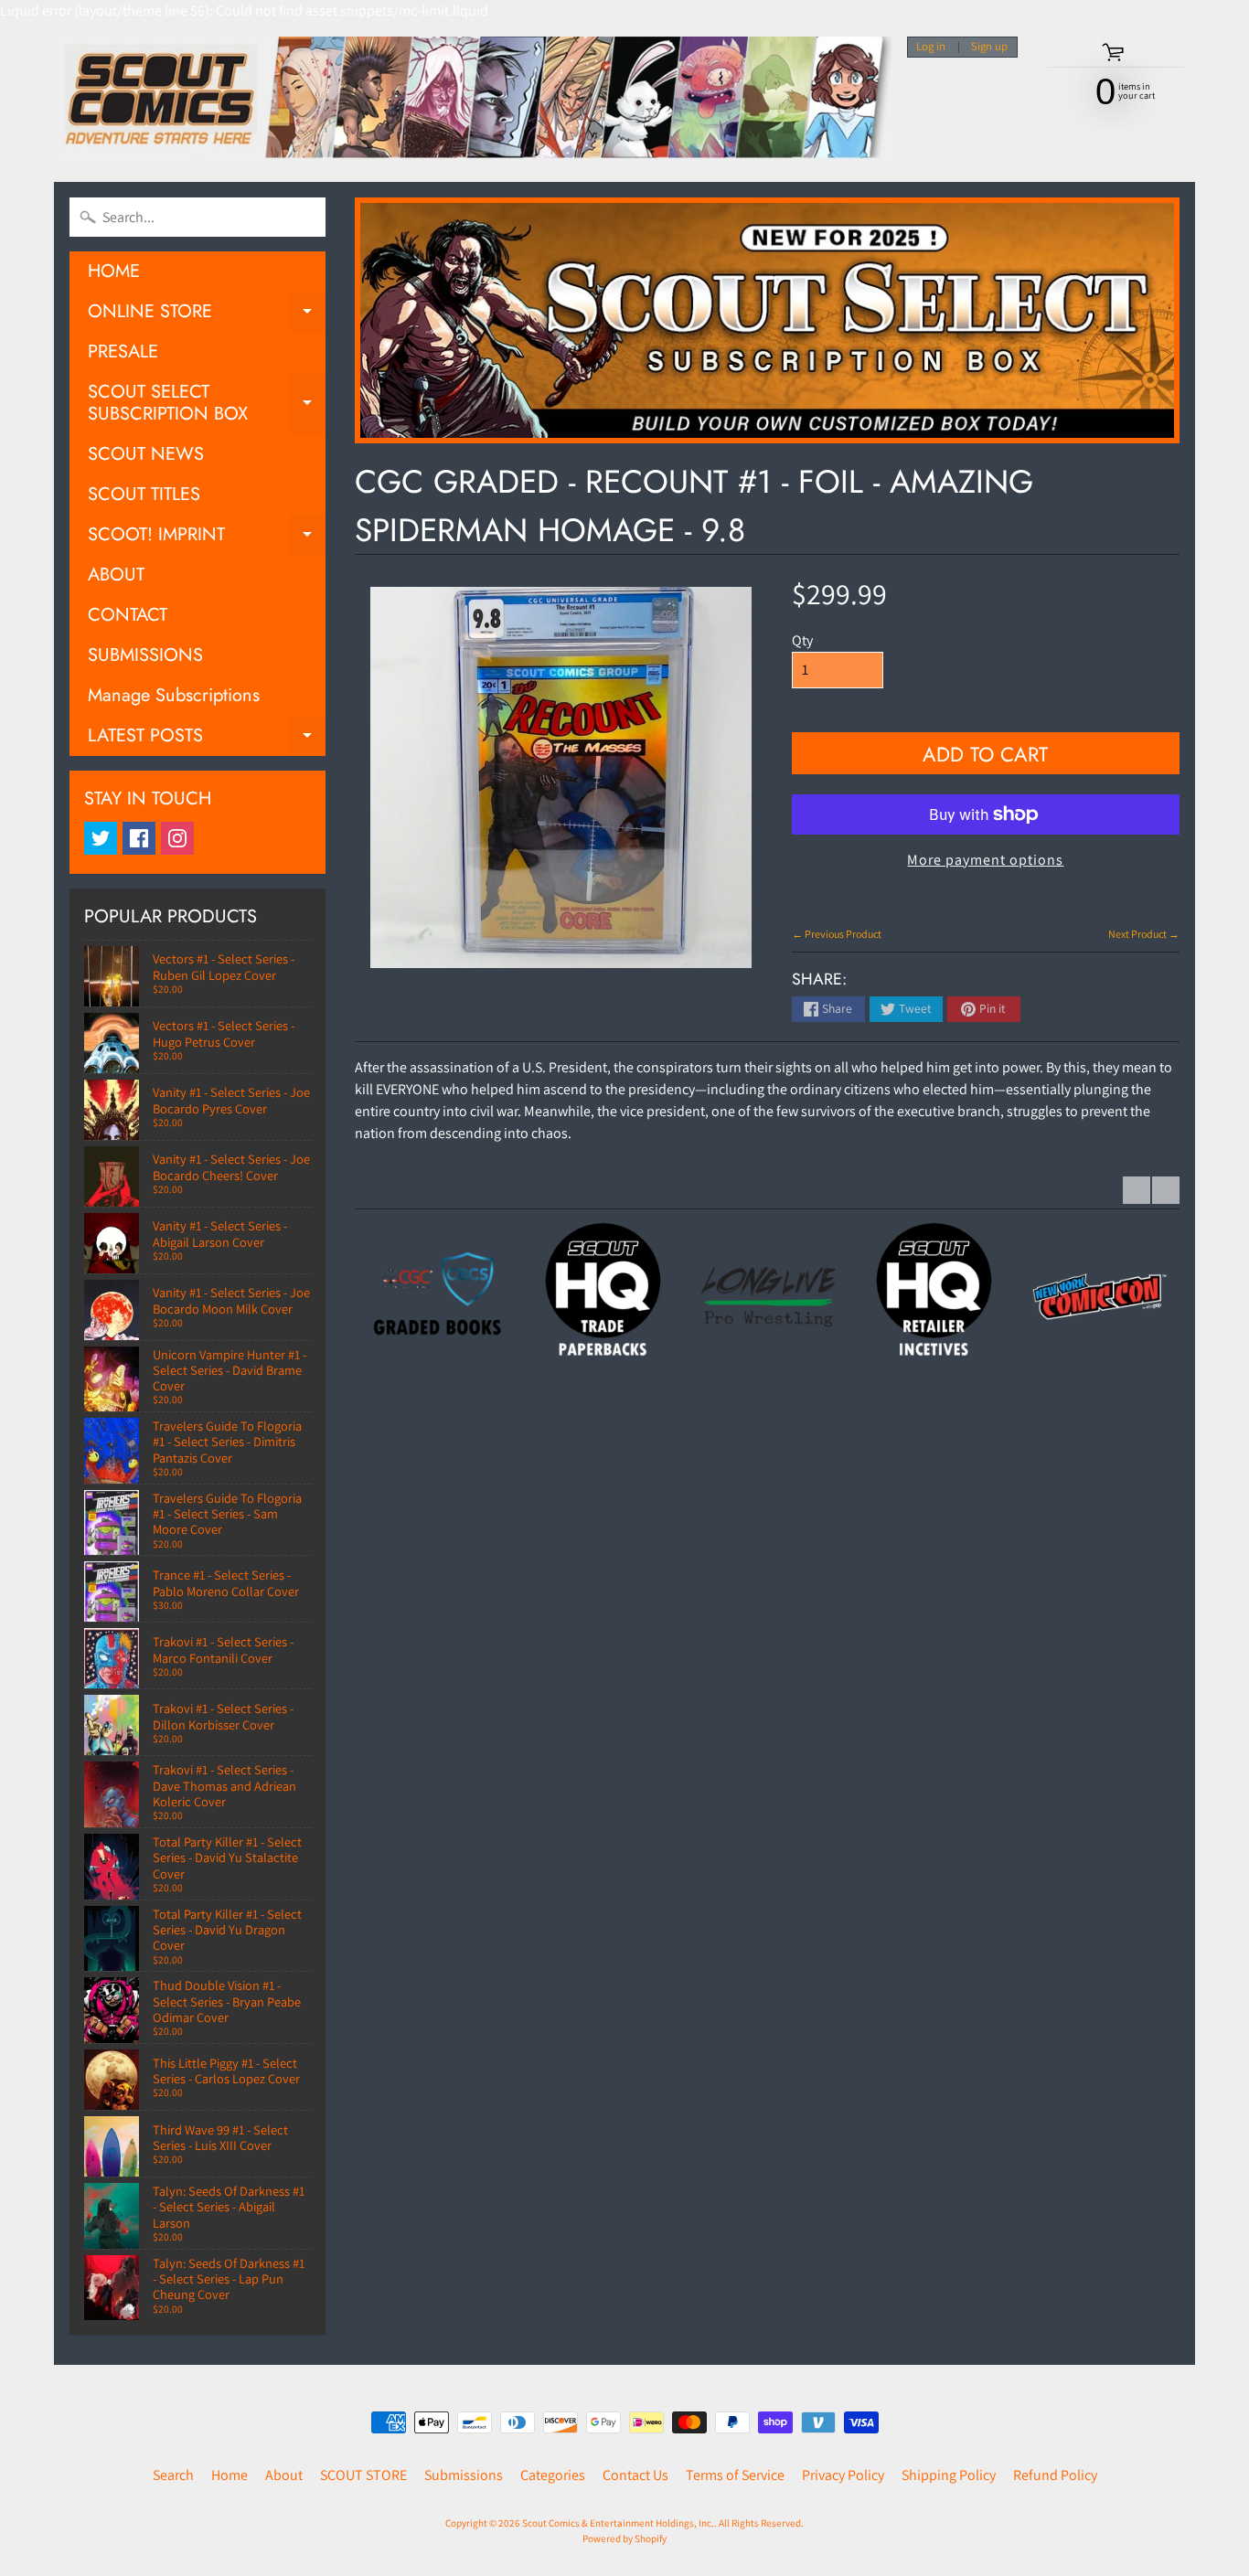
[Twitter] (101, 838)
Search (173, 2475)
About (284, 2475)
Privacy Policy (843, 2475)
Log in (931, 47)
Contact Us (635, 2475)
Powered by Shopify (624, 2539)
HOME (114, 271)
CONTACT (128, 615)
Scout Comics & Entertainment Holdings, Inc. (618, 2523)
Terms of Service (735, 2475)
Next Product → (1144, 934)
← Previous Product (837, 934)
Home (230, 2475)
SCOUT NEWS (146, 454)
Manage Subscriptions (174, 695)
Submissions (464, 2475)
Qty (802, 640)
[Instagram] (177, 838)
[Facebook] (139, 838)
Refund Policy (1055, 2475)
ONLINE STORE (207, 315)
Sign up (989, 47)
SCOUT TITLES (144, 494)
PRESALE (123, 351)
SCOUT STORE (363, 2475)
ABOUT (116, 575)
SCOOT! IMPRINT (207, 538)
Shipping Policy (949, 2475)
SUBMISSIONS (145, 655)
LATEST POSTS (207, 739)
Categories (553, 2475)
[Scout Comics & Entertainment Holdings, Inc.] (474, 102)
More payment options (985, 860)
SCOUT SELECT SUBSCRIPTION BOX (207, 404)
